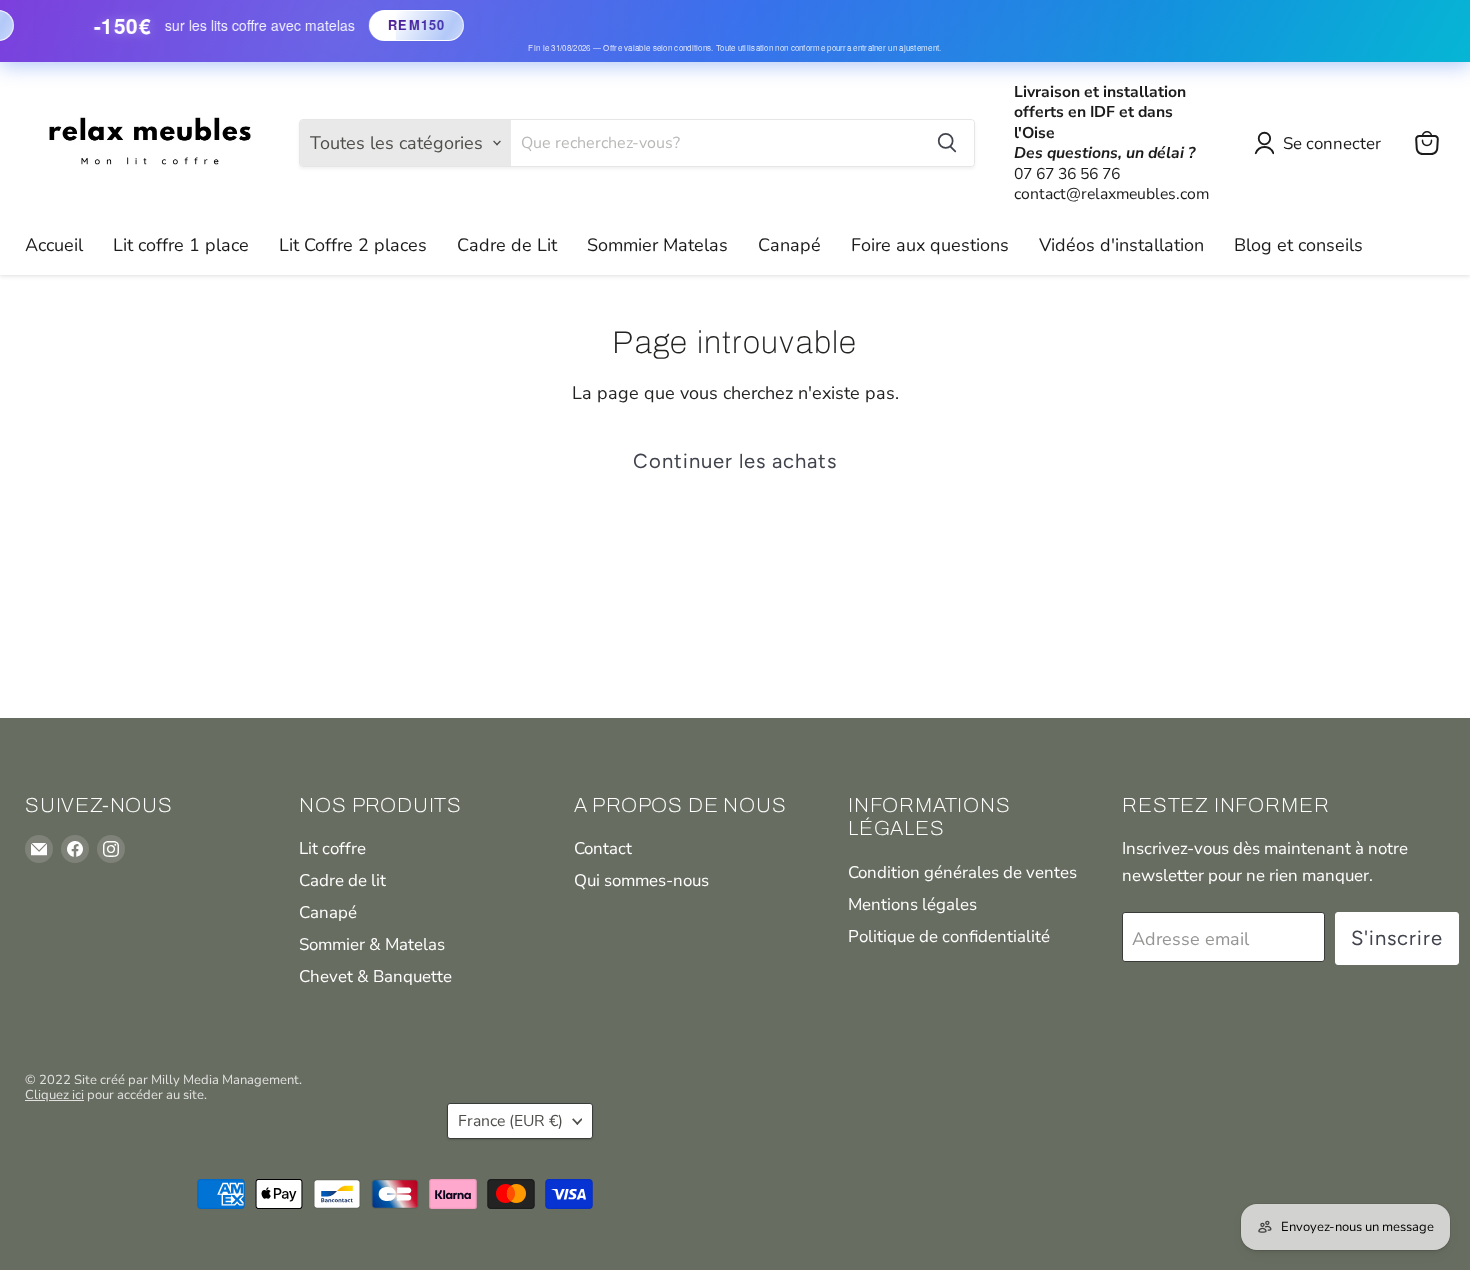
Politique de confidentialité (949, 936)
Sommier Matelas (657, 245)
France (510, 1121)
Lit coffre (332, 848)
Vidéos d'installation (1121, 245)
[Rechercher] (947, 143)
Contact (603, 848)
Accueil (54, 245)
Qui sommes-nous (641, 880)
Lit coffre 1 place (181, 245)
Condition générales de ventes (962, 872)
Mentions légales (912, 904)
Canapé (789, 245)
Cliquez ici (54, 1095)
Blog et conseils (1298, 245)
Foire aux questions (930, 245)
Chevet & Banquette (375, 976)
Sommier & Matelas (372, 944)
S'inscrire (1397, 938)
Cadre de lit (342, 880)
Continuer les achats (735, 461)
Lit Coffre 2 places (353, 245)
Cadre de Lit (507, 245)
